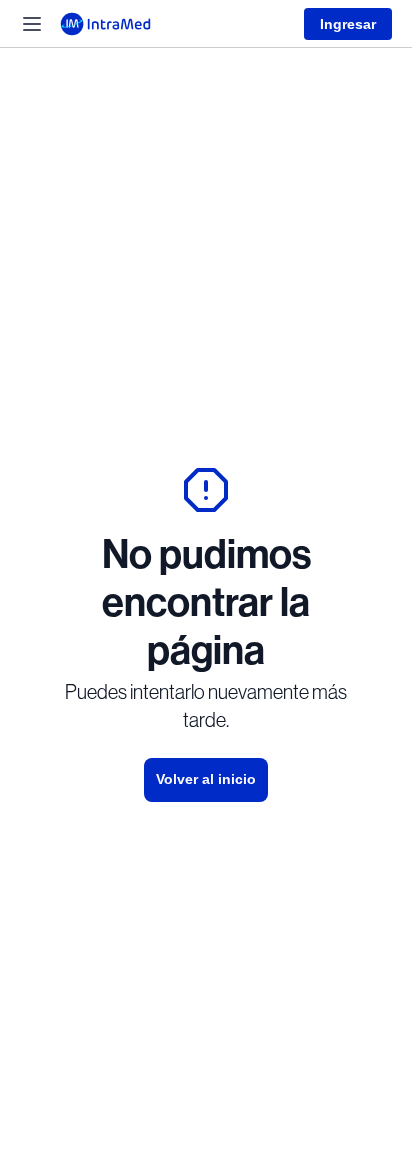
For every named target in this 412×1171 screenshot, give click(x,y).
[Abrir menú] (32, 24)
